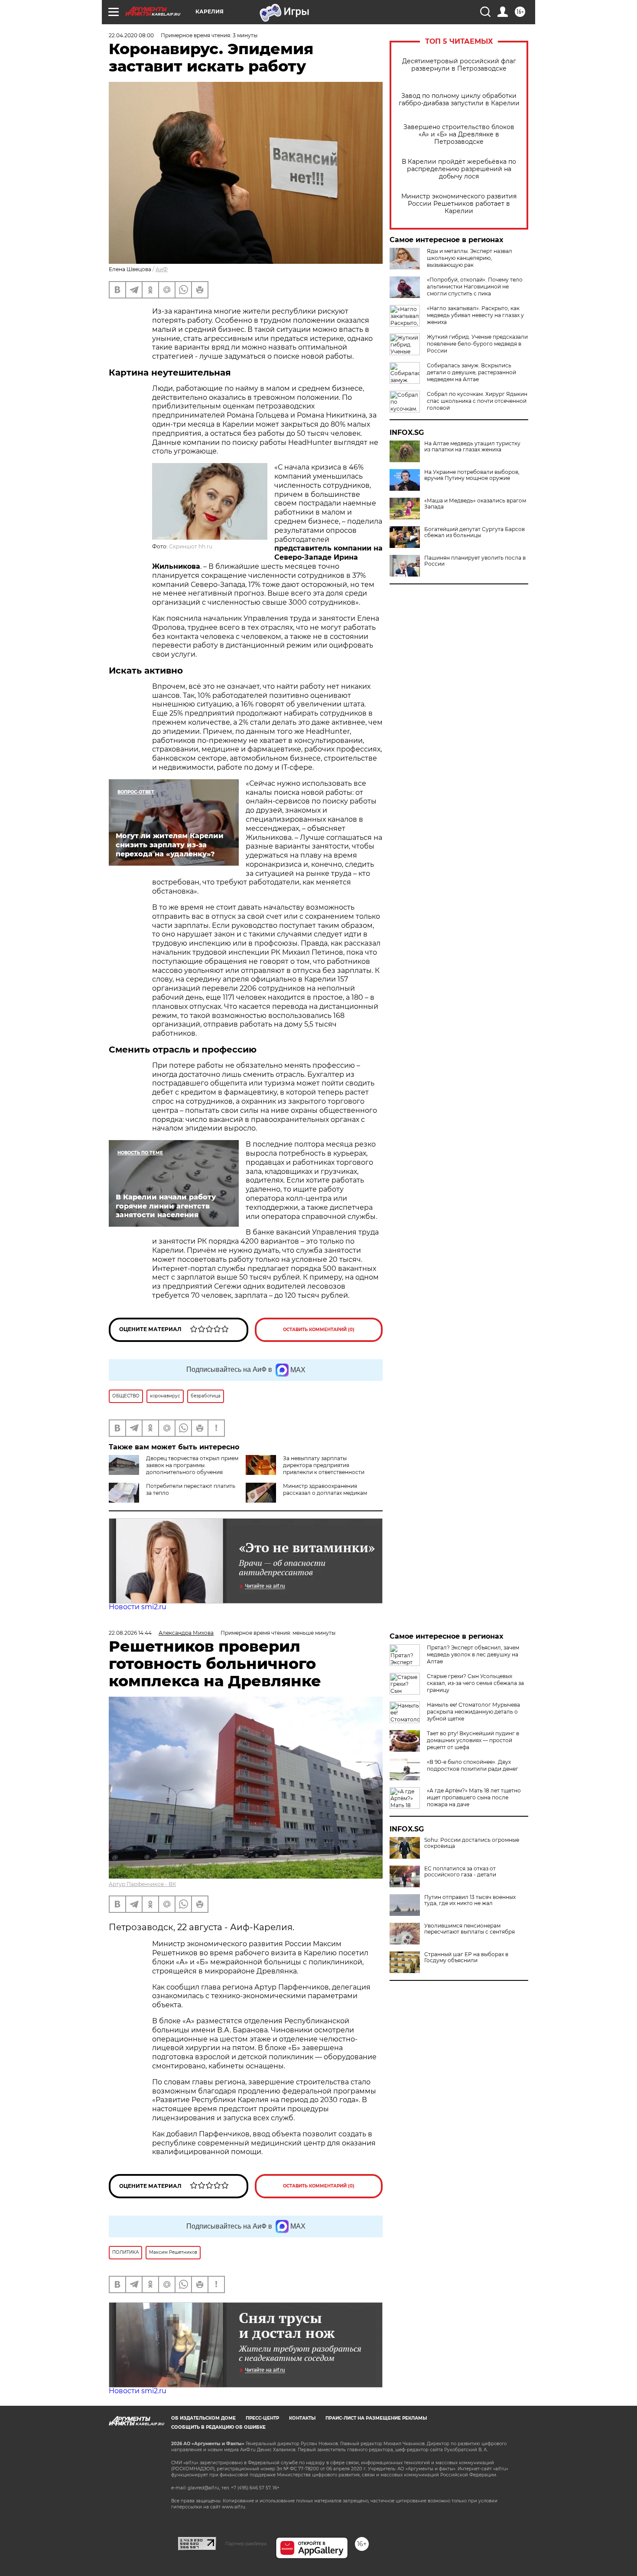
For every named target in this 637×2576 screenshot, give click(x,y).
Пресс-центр (262, 2418)
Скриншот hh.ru (191, 546)
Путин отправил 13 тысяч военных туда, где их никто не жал (470, 1900)
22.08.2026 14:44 (130, 1633)
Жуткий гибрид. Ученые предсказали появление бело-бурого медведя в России (477, 344)
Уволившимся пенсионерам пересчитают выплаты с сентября (470, 1929)
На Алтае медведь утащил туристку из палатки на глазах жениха (472, 447)
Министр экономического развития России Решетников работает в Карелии (459, 204)
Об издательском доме (203, 2418)
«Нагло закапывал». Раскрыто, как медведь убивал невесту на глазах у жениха (475, 315)
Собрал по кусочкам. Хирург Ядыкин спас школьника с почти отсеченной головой (477, 401)
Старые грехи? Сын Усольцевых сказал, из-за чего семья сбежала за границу (475, 1683)
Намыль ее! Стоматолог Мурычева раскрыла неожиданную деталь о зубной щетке (473, 1712)
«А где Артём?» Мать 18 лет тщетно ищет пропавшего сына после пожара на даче (474, 1797)
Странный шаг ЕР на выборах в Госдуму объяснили (466, 1957)
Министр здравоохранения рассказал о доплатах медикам (325, 1489)
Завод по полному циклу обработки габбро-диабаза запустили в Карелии (459, 100)
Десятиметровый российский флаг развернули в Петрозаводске (459, 65)
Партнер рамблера (246, 2544)
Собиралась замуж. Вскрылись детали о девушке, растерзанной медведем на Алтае (471, 372)
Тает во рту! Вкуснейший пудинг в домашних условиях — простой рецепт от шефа (473, 1740)
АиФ (162, 269)
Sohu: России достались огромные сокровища (472, 1843)
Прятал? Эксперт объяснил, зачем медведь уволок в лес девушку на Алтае (473, 1654)
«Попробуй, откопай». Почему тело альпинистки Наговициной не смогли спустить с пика (475, 287)
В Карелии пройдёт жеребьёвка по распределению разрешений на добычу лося (459, 169)
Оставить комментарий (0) (319, 1330)
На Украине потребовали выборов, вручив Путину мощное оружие (472, 475)
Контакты (302, 2418)
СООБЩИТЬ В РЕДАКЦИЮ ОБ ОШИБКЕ (218, 2427)
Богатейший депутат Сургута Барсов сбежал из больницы (474, 532)
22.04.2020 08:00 (131, 35)
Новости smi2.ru (138, 1607)
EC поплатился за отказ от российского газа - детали (460, 1872)
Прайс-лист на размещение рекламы (376, 2418)
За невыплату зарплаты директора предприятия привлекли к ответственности (324, 1465)
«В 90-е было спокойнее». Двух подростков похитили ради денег (473, 1765)
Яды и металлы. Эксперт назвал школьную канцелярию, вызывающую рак (470, 258)
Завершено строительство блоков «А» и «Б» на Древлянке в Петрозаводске (459, 134)
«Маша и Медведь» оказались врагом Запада (475, 504)
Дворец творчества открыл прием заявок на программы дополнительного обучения (192, 1465)
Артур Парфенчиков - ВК (142, 1884)
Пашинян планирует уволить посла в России (475, 561)
